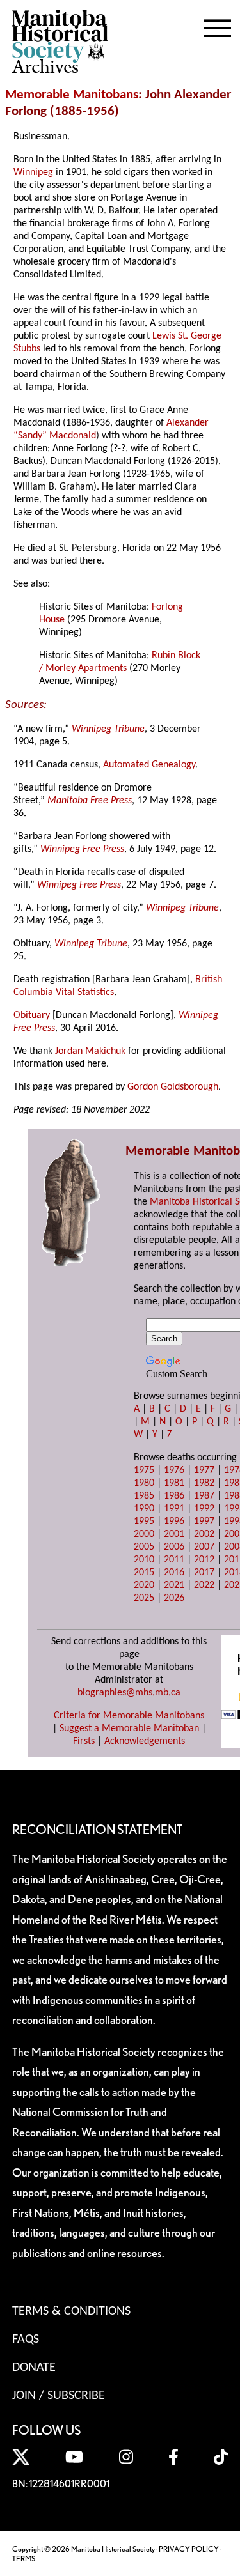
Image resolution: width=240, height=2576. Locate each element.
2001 (174, 1534)
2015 (144, 1573)
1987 (204, 1496)
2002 (204, 1534)
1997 (204, 1522)
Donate (34, 2368)
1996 (174, 1522)
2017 (204, 1573)
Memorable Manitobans (72, 95)
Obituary (32, 1015)
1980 (144, 1483)
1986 (174, 1496)
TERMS (24, 2558)
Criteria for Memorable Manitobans (129, 1716)
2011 (174, 1560)
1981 (174, 1483)
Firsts (84, 1741)
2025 (144, 1598)
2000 (144, 1534)
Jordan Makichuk (90, 1051)
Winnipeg (33, 173)
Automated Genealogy (149, 765)
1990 (144, 1509)
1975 (144, 1470)
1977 (204, 1470)
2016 (174, 1573)
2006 (174, 1547)
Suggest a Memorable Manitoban (129, 1729)
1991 (174, 1509)
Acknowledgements (145, 1741)
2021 (174, 1585)
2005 (144, 1547)
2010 (144, 1560)
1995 (144, 1522)
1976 (174, 1470)
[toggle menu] (218, 26)
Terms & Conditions (71, 2311)
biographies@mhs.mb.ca (129, 1693)
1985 (144, 1496)
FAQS (26, 2340)
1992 (204, 1509)
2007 (204, 1547)
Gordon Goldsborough (173, 1087)
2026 (174, 1598)
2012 (204, 1560)
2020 (144, 1585)
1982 (204, 1483)
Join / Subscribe (59, 2396)
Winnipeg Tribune (108, 729)
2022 (204, 1585)
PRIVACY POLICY (189, 2549)
